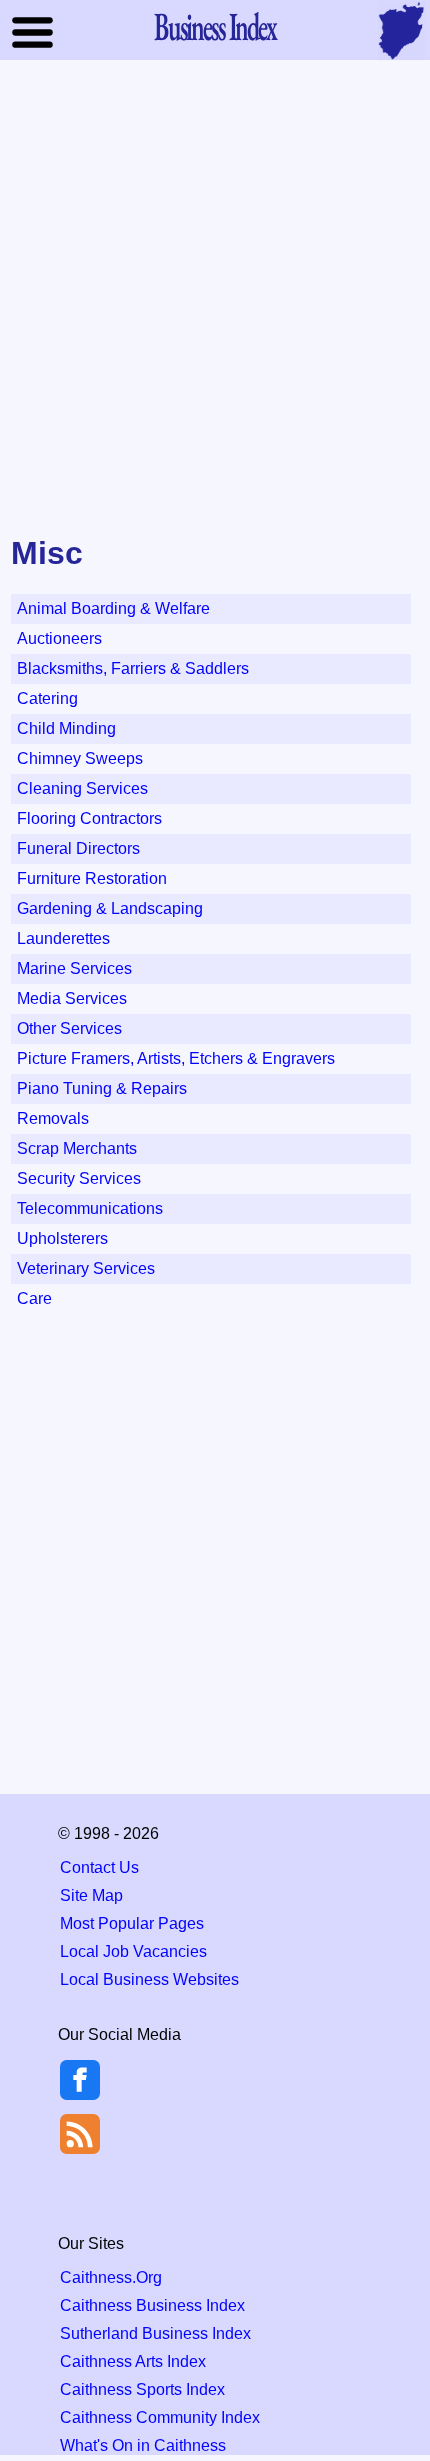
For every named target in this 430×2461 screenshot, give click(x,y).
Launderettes (63, 938)
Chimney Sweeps (80, 758)
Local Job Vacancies (133, 1951)
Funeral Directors (78, 848)
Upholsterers (62, 1238)
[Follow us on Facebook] (80, 2094)
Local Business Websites (149, 1979)
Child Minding (66, 728)
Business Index (215, 26)
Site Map (91, 1895)
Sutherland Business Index (155, 2333)
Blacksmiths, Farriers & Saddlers (133, 668)
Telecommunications (90, 1208)
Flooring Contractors (89, 818)
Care (34, 1298)
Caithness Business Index (152, 2305)
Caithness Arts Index (133, 2361)
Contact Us (99, 1867)
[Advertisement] (215, 299)
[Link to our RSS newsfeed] (80, 2132)
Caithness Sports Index (142, 2389)
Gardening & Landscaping (110, 908)
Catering (47, 698)
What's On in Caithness (143, 2445)
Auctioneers (59, 638)
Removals (53, 1118)
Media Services (72, 998)
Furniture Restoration (92, 878)
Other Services (69, 1028)
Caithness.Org (111, 2277)
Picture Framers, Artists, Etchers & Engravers (176, 1058)
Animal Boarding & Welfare (113, 608)
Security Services (79, 1178)
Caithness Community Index (160, 2417)
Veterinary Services (86, 1268)
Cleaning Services (82, 788)
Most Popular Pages (132, 1923)
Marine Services (74, 968)
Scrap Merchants (77, 1148)
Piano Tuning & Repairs (102, 1088)
